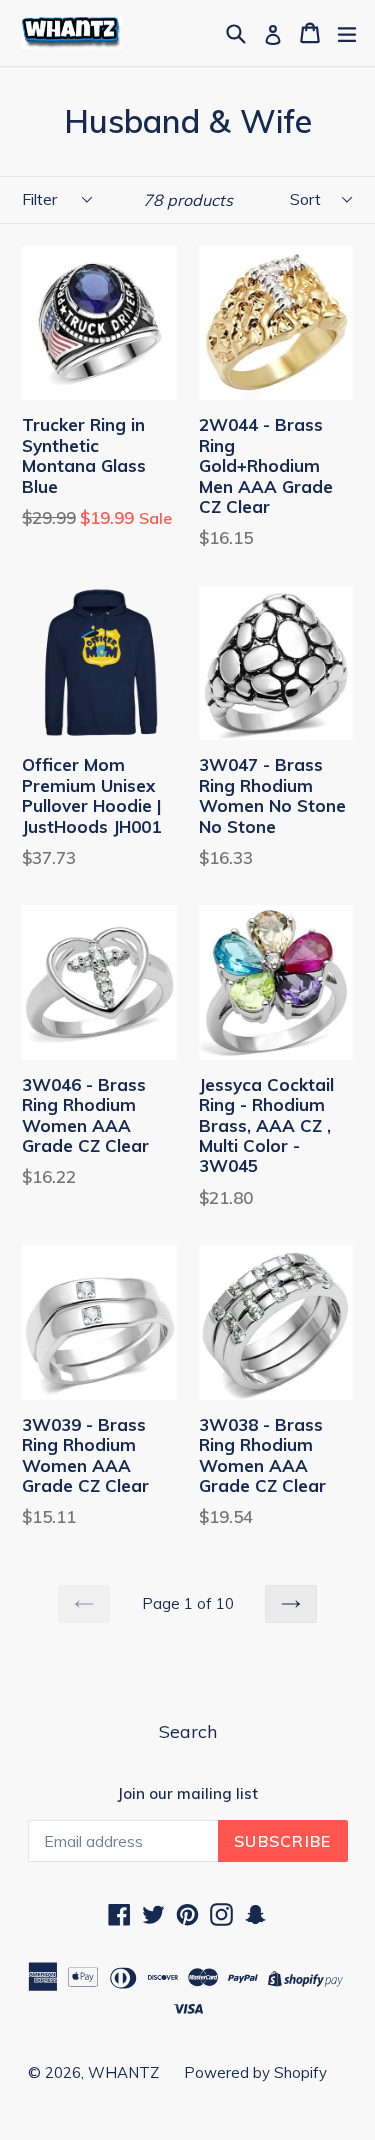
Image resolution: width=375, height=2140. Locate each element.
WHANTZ (123, 2072)
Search (188, 1731)
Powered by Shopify (255, 2072)
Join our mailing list (187, 1794)
